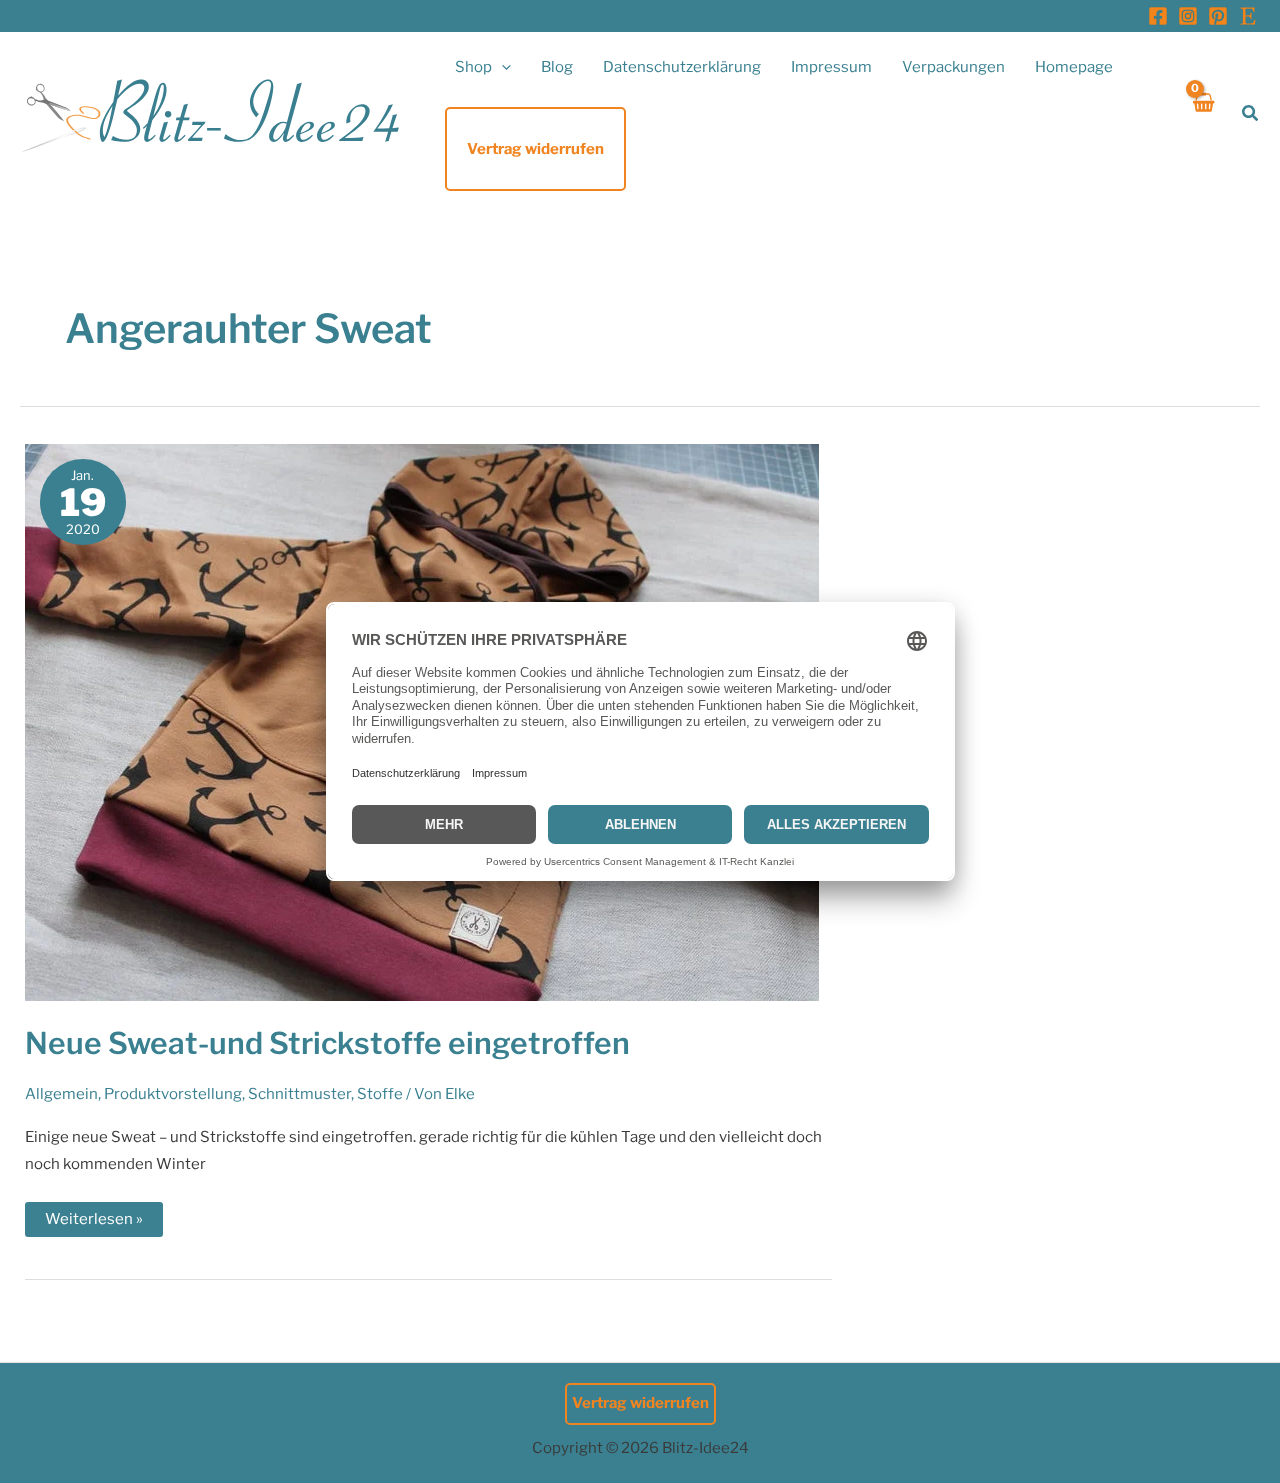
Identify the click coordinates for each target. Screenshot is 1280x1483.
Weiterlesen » (93, 1223)
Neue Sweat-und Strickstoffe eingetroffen (327, 1043)
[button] (501, 67)
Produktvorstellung (173, 1094)
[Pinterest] (1218, 16)
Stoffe (380, 1094)
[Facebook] (1158, 16)
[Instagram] (1188, 16)
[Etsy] (1248, 16)
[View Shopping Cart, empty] (1202, 113)
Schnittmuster (299, 1094)
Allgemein (61, 1094)
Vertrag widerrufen (640, 1403)
